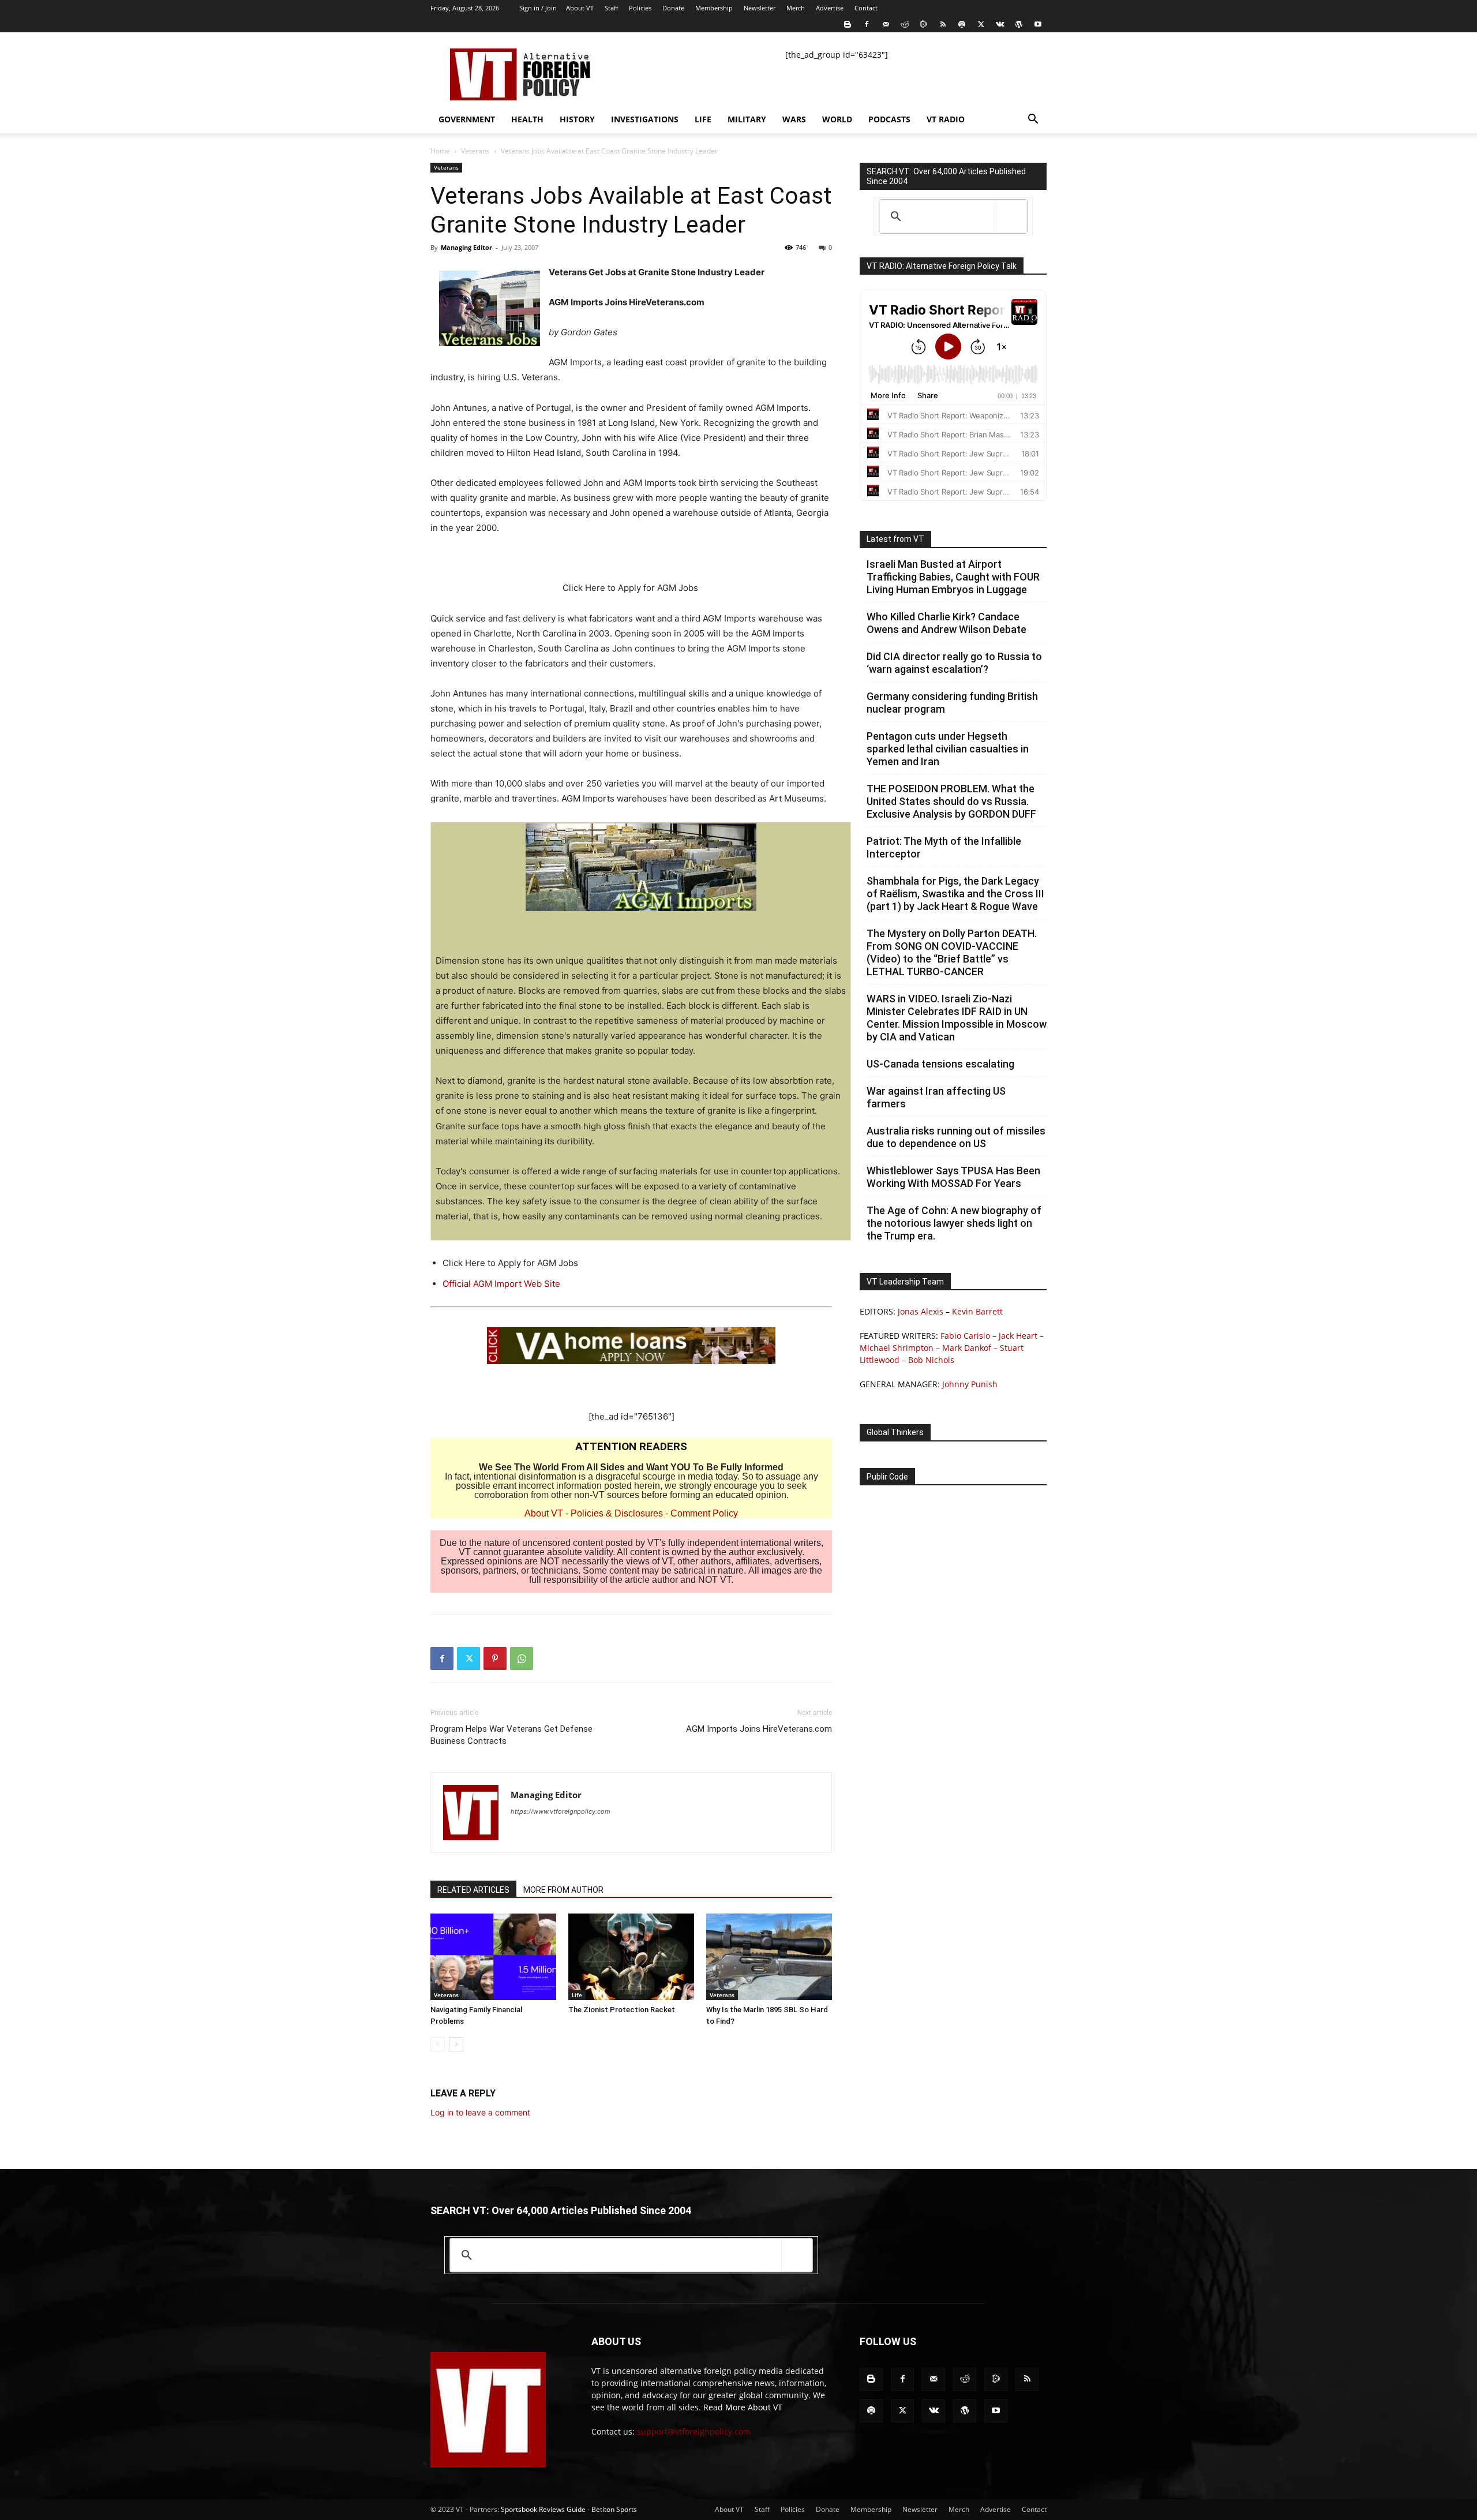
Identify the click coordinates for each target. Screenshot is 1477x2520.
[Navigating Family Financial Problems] (493, 1957)
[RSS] (943, 24)
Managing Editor (466, 247)
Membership (714, 8)
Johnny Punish (970, 1384)
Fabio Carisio (965, 1336)
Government (467, 119)
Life (703, 119)
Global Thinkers (895, 1432)
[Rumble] (924, 24)
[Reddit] (905, 24)
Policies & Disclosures (617, 1513)
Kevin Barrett (977, 1311)
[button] (1033, 120)
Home (440, 151)
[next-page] (456, 2044)
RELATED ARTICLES (473, 1890)
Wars (794, 119)
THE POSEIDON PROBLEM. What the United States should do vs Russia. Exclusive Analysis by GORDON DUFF (951, 801)
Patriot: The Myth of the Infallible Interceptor (944, 847)
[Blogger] (848, 24)
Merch (796, 8)
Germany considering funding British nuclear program (952, 703)
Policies (640, 8)
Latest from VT (895, 539)
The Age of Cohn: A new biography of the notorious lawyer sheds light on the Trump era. (954, 1223)
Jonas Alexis (921, 1311)
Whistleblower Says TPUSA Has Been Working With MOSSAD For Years (953, 1177)
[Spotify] (962, 24)
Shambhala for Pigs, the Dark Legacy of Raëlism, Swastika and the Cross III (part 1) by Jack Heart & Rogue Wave (955, 894)
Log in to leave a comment (480, 2112)
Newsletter (760, 8)
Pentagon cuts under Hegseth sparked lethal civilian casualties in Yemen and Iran (948, 749)
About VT (580, 8)
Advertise (830, 8)
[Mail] (886, 24)
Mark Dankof (967, 1348)
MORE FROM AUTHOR (563, 1890)
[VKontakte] (1000, 24)
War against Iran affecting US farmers (936, 1097)
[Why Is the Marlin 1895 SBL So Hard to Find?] (769, 1957)
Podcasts (889, 119)
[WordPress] (1019, 24)
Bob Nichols (931, 1360)
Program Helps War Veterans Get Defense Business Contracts (511, 1735)
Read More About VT (743, 2407)
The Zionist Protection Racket (622, 2010)
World (837, 119)
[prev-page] (438, 2044)
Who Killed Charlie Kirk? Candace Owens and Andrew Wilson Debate (946, 623)
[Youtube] (1038, 24)
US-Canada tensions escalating (940, 1064)
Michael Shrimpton (897, 1348)
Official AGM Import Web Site (501, 1284)
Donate (673, 8)
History (577, 119)
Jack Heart (1018, 1336)
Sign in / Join (538, 8)
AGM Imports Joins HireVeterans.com (759, 1729)
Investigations (645, 119)
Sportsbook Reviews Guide (543, 2509)
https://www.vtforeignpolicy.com (561, 1811)
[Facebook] (867, 24)
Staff (611, 8)
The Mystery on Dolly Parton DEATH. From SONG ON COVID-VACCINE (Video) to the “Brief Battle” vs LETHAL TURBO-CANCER (952, 952)
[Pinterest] (495, 1658)
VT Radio (946, 119)
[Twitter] (981, 24)
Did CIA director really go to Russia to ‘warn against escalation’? (954, 663)
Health (527, 119)
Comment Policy (704, 1513)
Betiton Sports (614, 2509)
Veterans (475, 151)
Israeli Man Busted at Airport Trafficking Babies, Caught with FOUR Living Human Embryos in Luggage (953, 577)
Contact (866, 8)
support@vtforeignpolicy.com (694, 2431)
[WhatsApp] (522, 1658)
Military (747, 119)
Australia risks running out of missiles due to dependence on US (956, 1137)
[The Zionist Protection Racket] (631, 1957)
